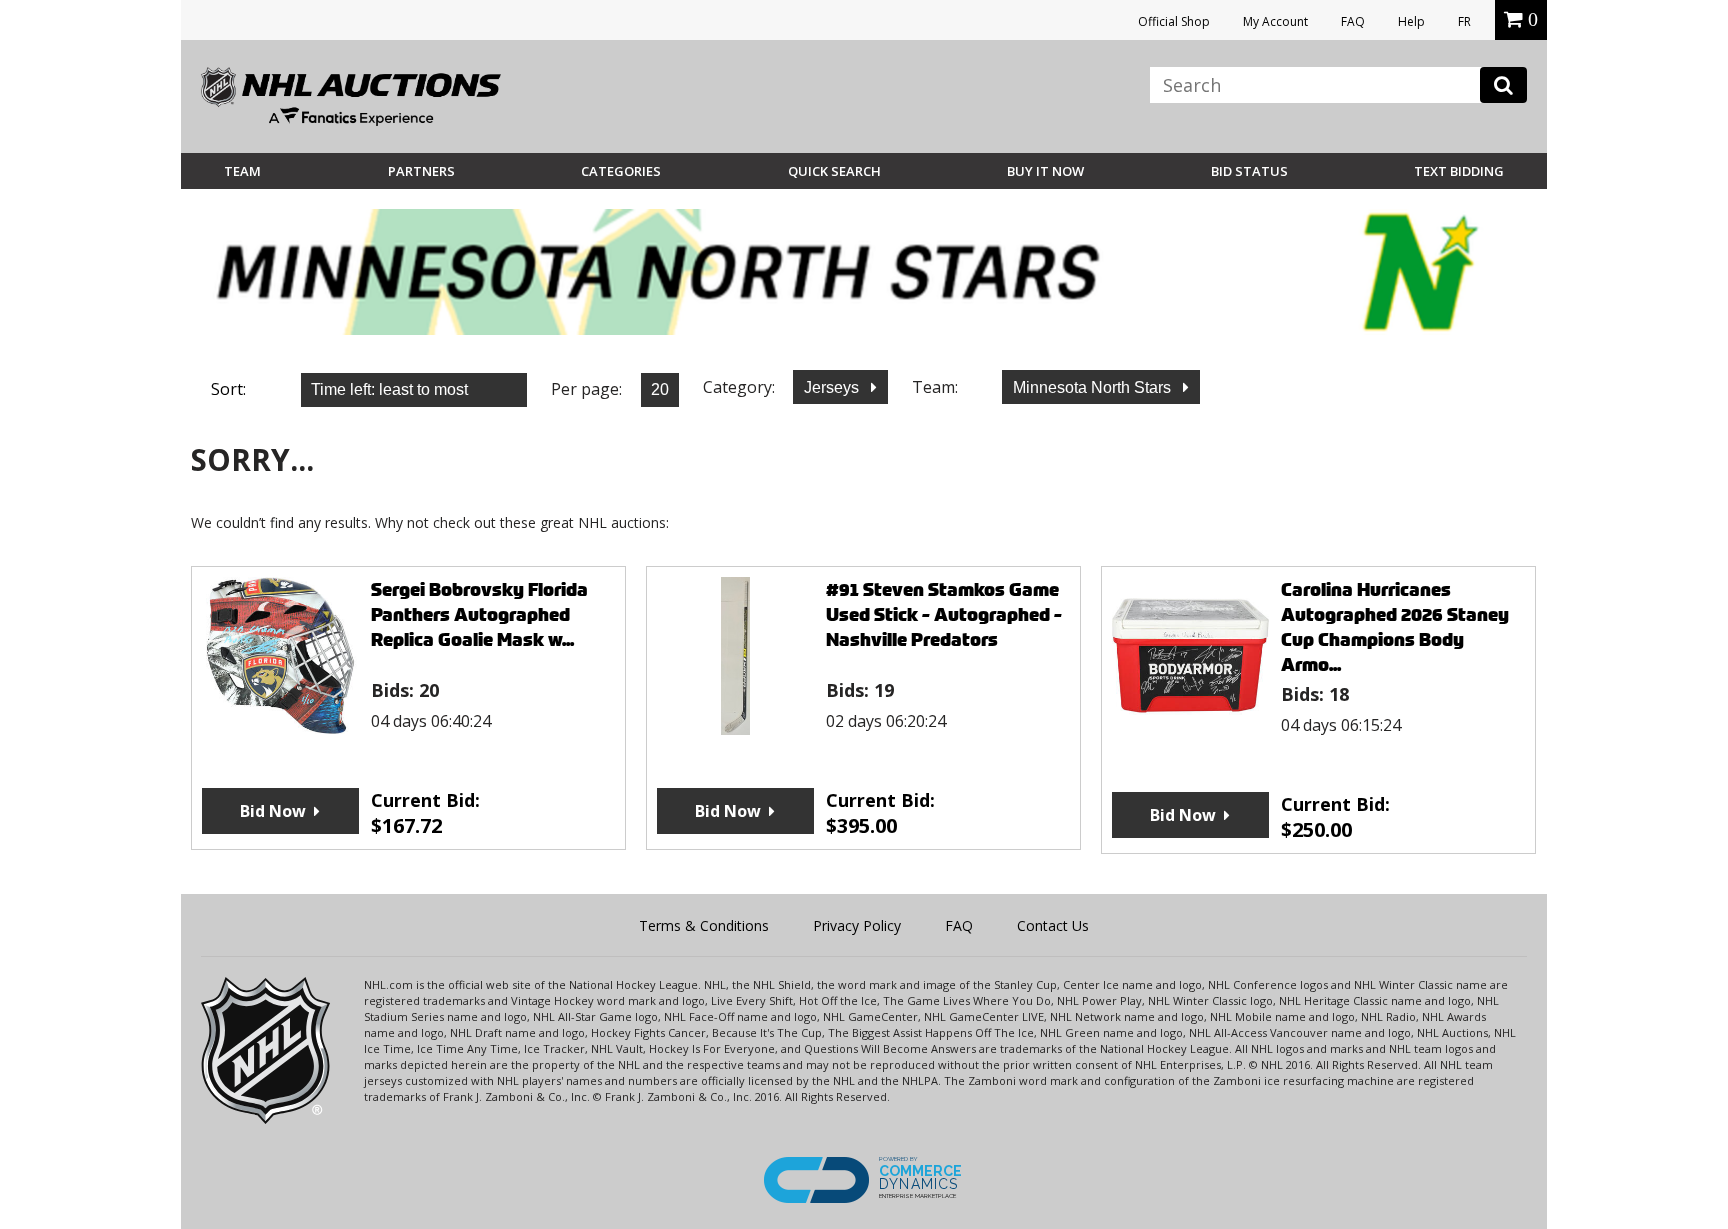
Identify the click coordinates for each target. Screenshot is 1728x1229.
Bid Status (1249, 171)
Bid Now (273, 811)
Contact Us (1053, 925)
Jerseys (833, 387)
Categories (621, 171)
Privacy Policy (857, 925)
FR (1464, 21)
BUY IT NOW (1045, 171)
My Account (1275, 21)
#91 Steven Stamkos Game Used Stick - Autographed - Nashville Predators (944, 614)
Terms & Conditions (704, 925)
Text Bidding (1459, 171)
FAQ (1353, 21)
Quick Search (834, 171)
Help (1411, 21)
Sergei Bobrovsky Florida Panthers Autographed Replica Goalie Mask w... (479, 614)
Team (242, 171)
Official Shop (1174, 21)
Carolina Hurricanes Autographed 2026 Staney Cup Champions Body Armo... (1395, 627)
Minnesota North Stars (1094, 387)
